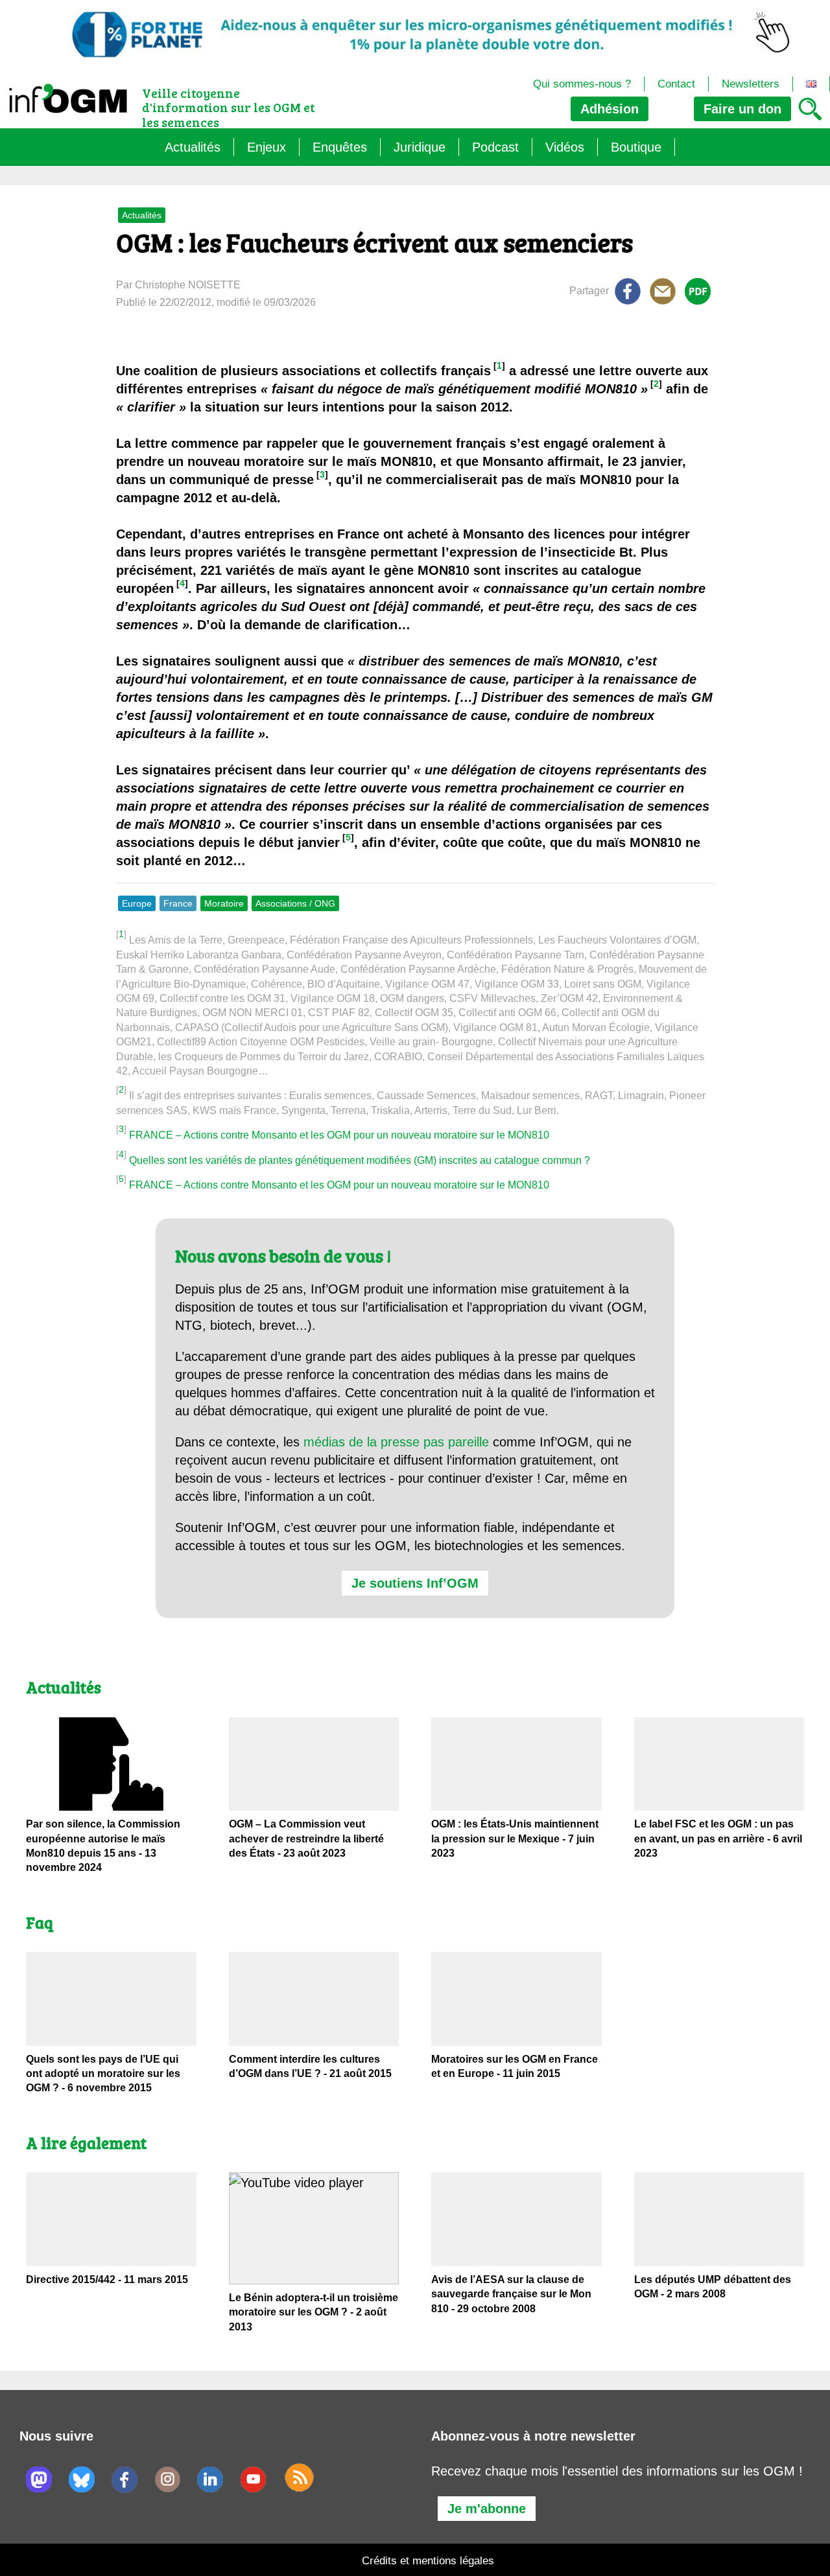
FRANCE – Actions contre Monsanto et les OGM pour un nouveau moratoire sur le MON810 (339, 1135)
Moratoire (224, 903)
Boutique (636, 147)
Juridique (420, 147)
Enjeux (267, 147)
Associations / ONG (295, 903)
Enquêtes (340, 147)
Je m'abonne (487, 2509)
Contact (676, 84)
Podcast (495, 147)
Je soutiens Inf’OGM (415, 1583)
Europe (137, 903)
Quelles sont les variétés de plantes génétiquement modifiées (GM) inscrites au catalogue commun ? (360, 1160)
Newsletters (751, 84)
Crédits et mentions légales (428, 2561)
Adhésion (610, 109)
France (178, 903)
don (742, 109)
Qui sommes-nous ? (582, 84)
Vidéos (565, 147)
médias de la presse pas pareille (396, 1442)
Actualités (193, 147)
